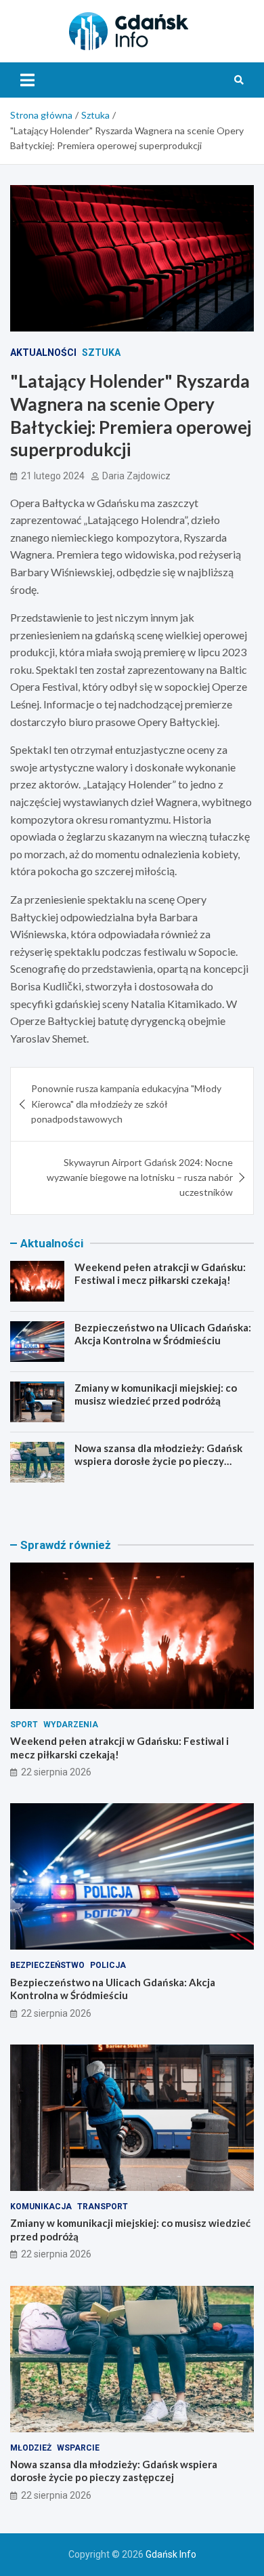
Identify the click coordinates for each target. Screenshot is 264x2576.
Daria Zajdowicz (136, 476)
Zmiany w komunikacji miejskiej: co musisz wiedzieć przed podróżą (156, 1394)
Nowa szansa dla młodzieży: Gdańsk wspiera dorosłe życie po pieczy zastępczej (158, 1461)
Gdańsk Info (171, 2554)
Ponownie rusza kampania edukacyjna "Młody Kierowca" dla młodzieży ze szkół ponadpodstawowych (126, 1104)
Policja (108, 1965)
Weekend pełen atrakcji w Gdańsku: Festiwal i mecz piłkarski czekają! (160, 1274)
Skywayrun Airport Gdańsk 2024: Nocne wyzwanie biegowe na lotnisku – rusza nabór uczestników (140, 1178)
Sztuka (101, 353)
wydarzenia (71, 1725)
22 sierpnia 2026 (56, 1772)
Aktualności (43, 353)
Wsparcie (78, 2448)
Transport (103, 2207)
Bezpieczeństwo (47, 1965)
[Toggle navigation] (27, 80)
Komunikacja (41, 2207)
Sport (24, 1725)
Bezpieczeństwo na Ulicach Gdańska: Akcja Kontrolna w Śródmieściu (163, 1334)
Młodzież (31, 2448)
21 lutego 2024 (53, 476)
